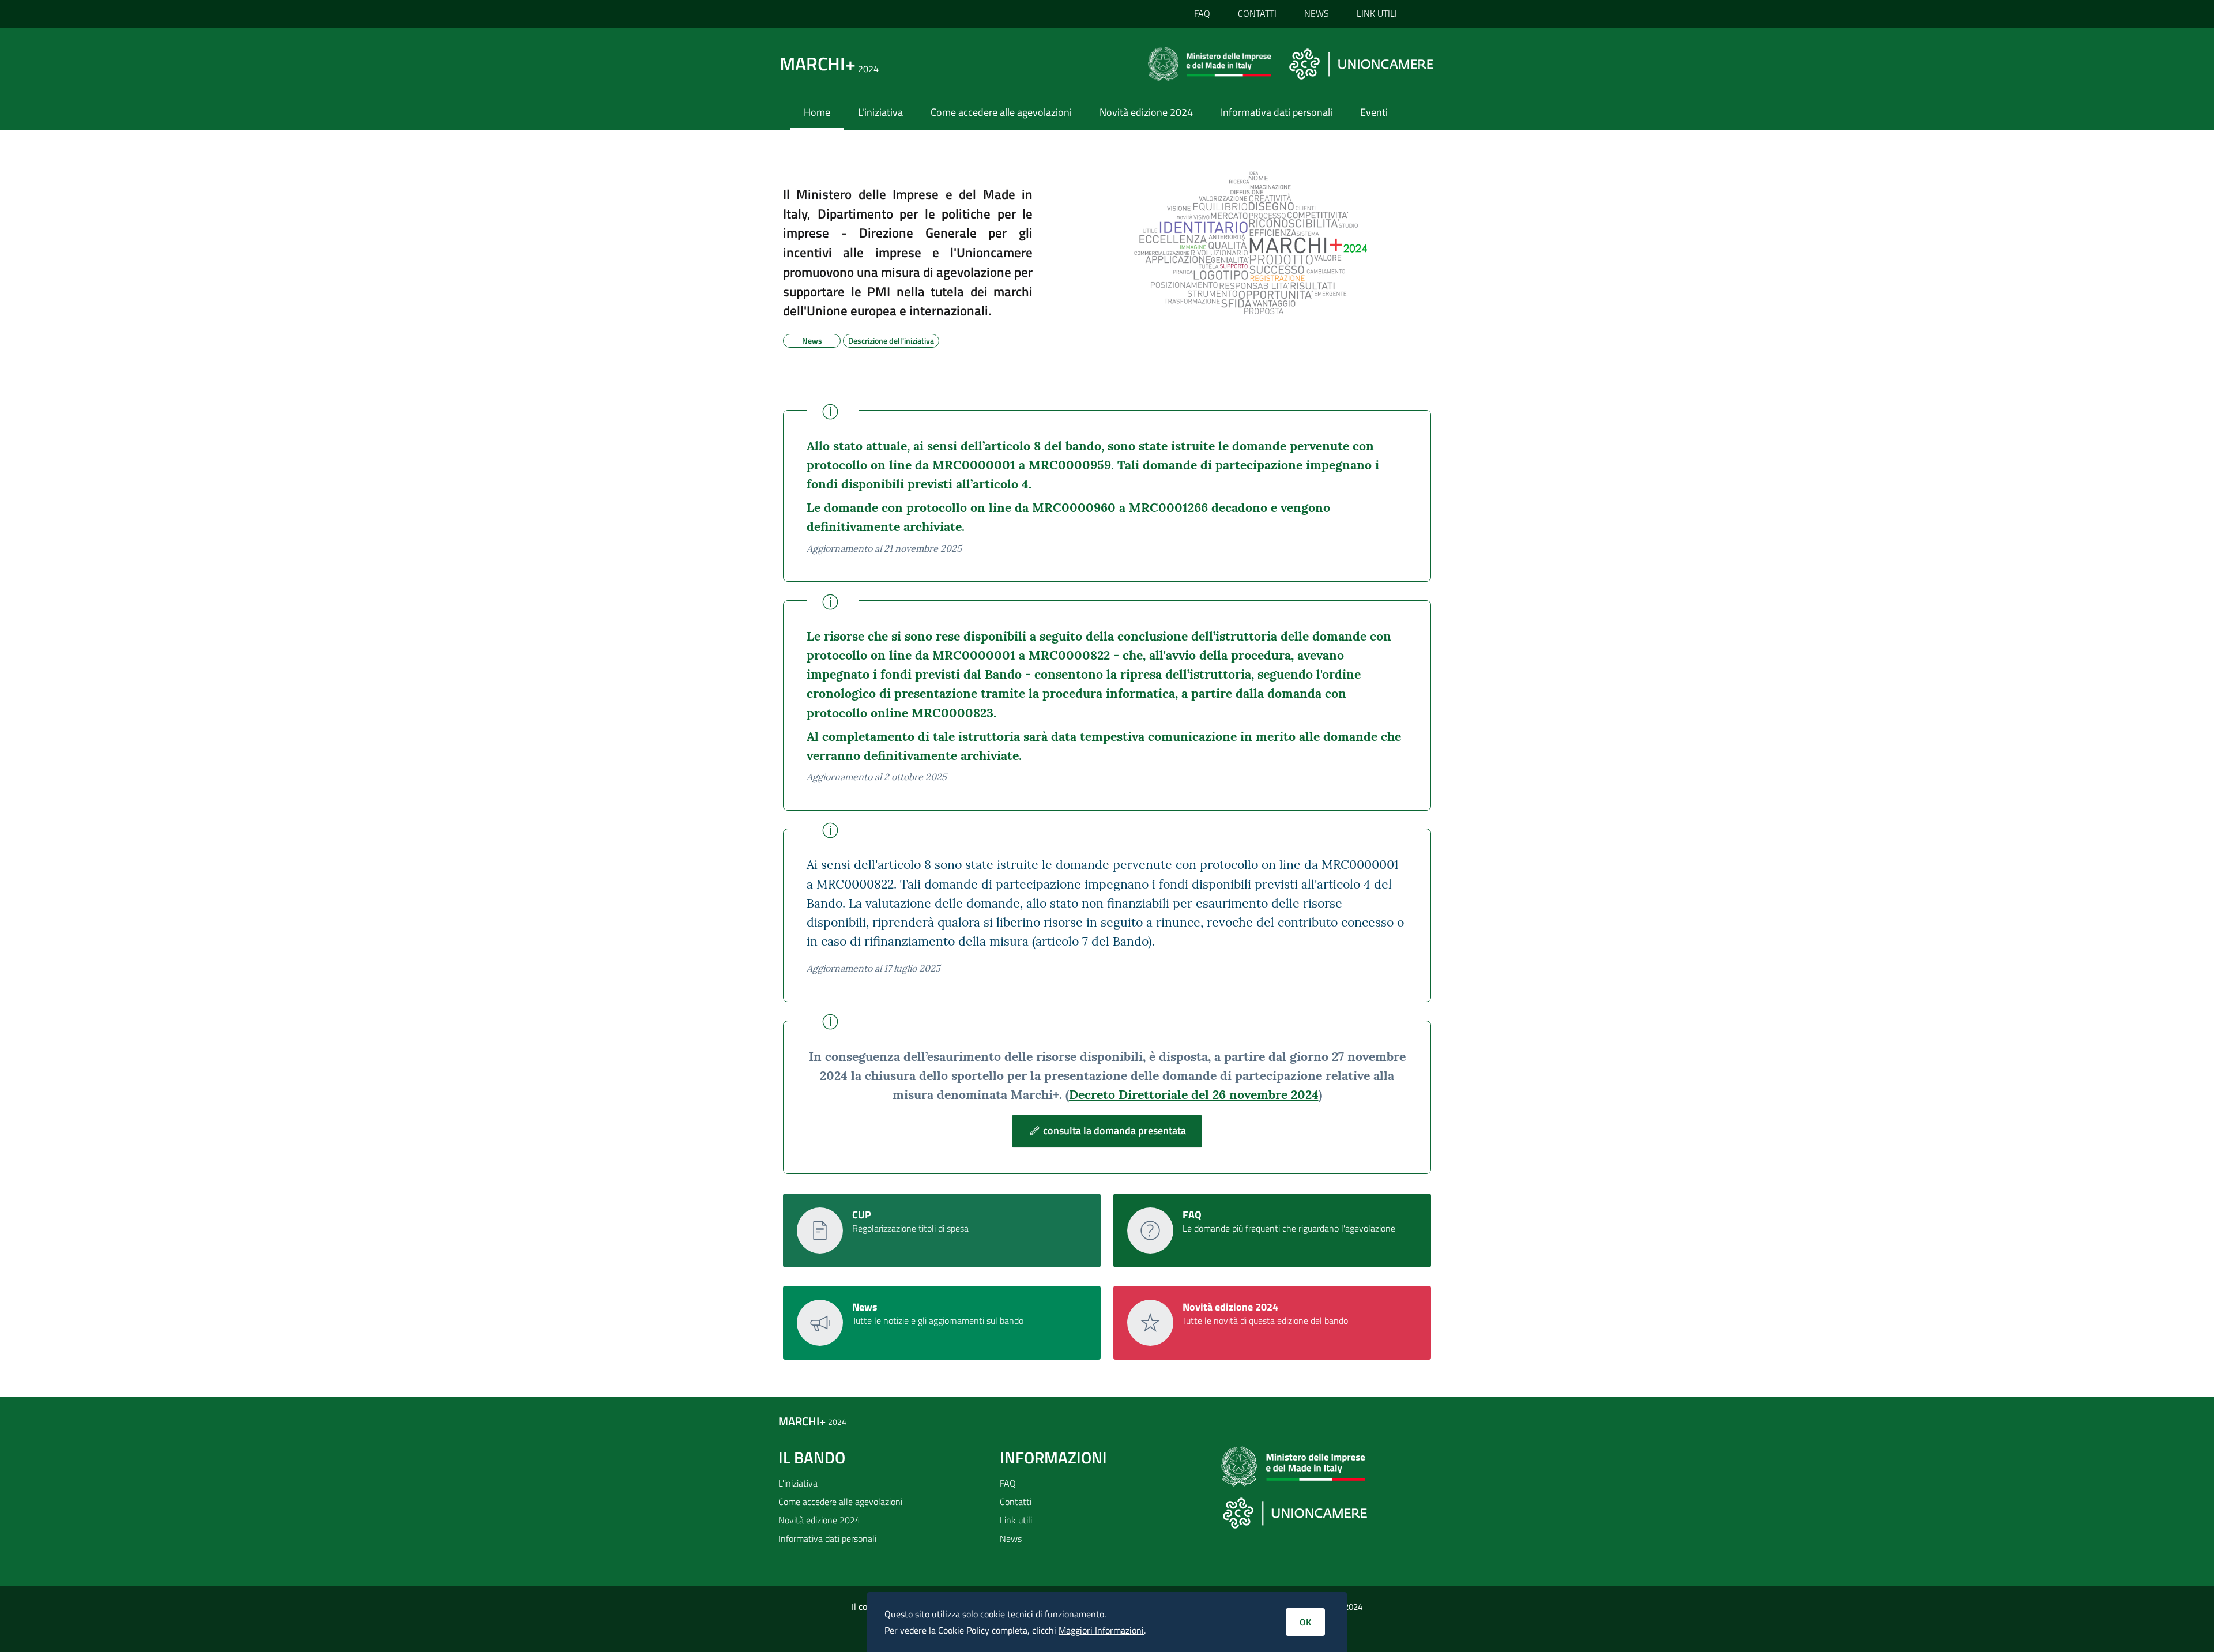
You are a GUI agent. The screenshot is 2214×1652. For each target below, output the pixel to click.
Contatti (1016, 1502)
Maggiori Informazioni (1101, 1630)
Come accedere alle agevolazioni (1001, 112)
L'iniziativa (880, 112)
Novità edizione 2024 (1146, 112)
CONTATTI (1257, 13)
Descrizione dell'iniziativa (891, 339)
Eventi (1374, 112)
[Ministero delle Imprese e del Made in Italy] (1293, 1470)
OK (1305, 1622)
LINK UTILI (1377, 13)
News (812, 339)
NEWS (1317, 13)
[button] (1107, 1131)
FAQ (1202, 13)
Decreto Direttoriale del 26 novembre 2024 (1194, 1095)
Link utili (1016, 1520)
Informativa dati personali (1277, 112)
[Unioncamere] (1361, 63)
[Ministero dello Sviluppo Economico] (1214, 63)
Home (817, 112)
